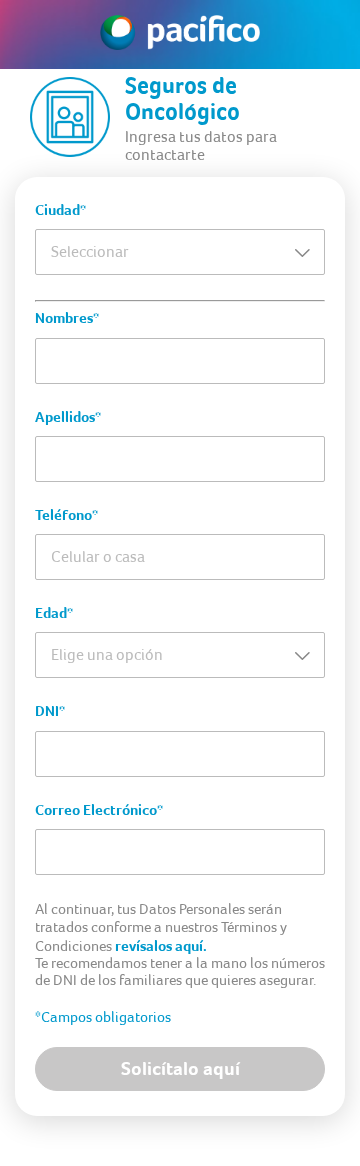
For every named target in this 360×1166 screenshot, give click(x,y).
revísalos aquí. (161, 946)
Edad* (54, 613)
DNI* (50, 711)
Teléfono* (66, 515)
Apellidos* (68, 417)
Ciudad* (60, 210)
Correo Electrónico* (99, 810)
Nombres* (67, 318)
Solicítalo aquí (180, 1068)
